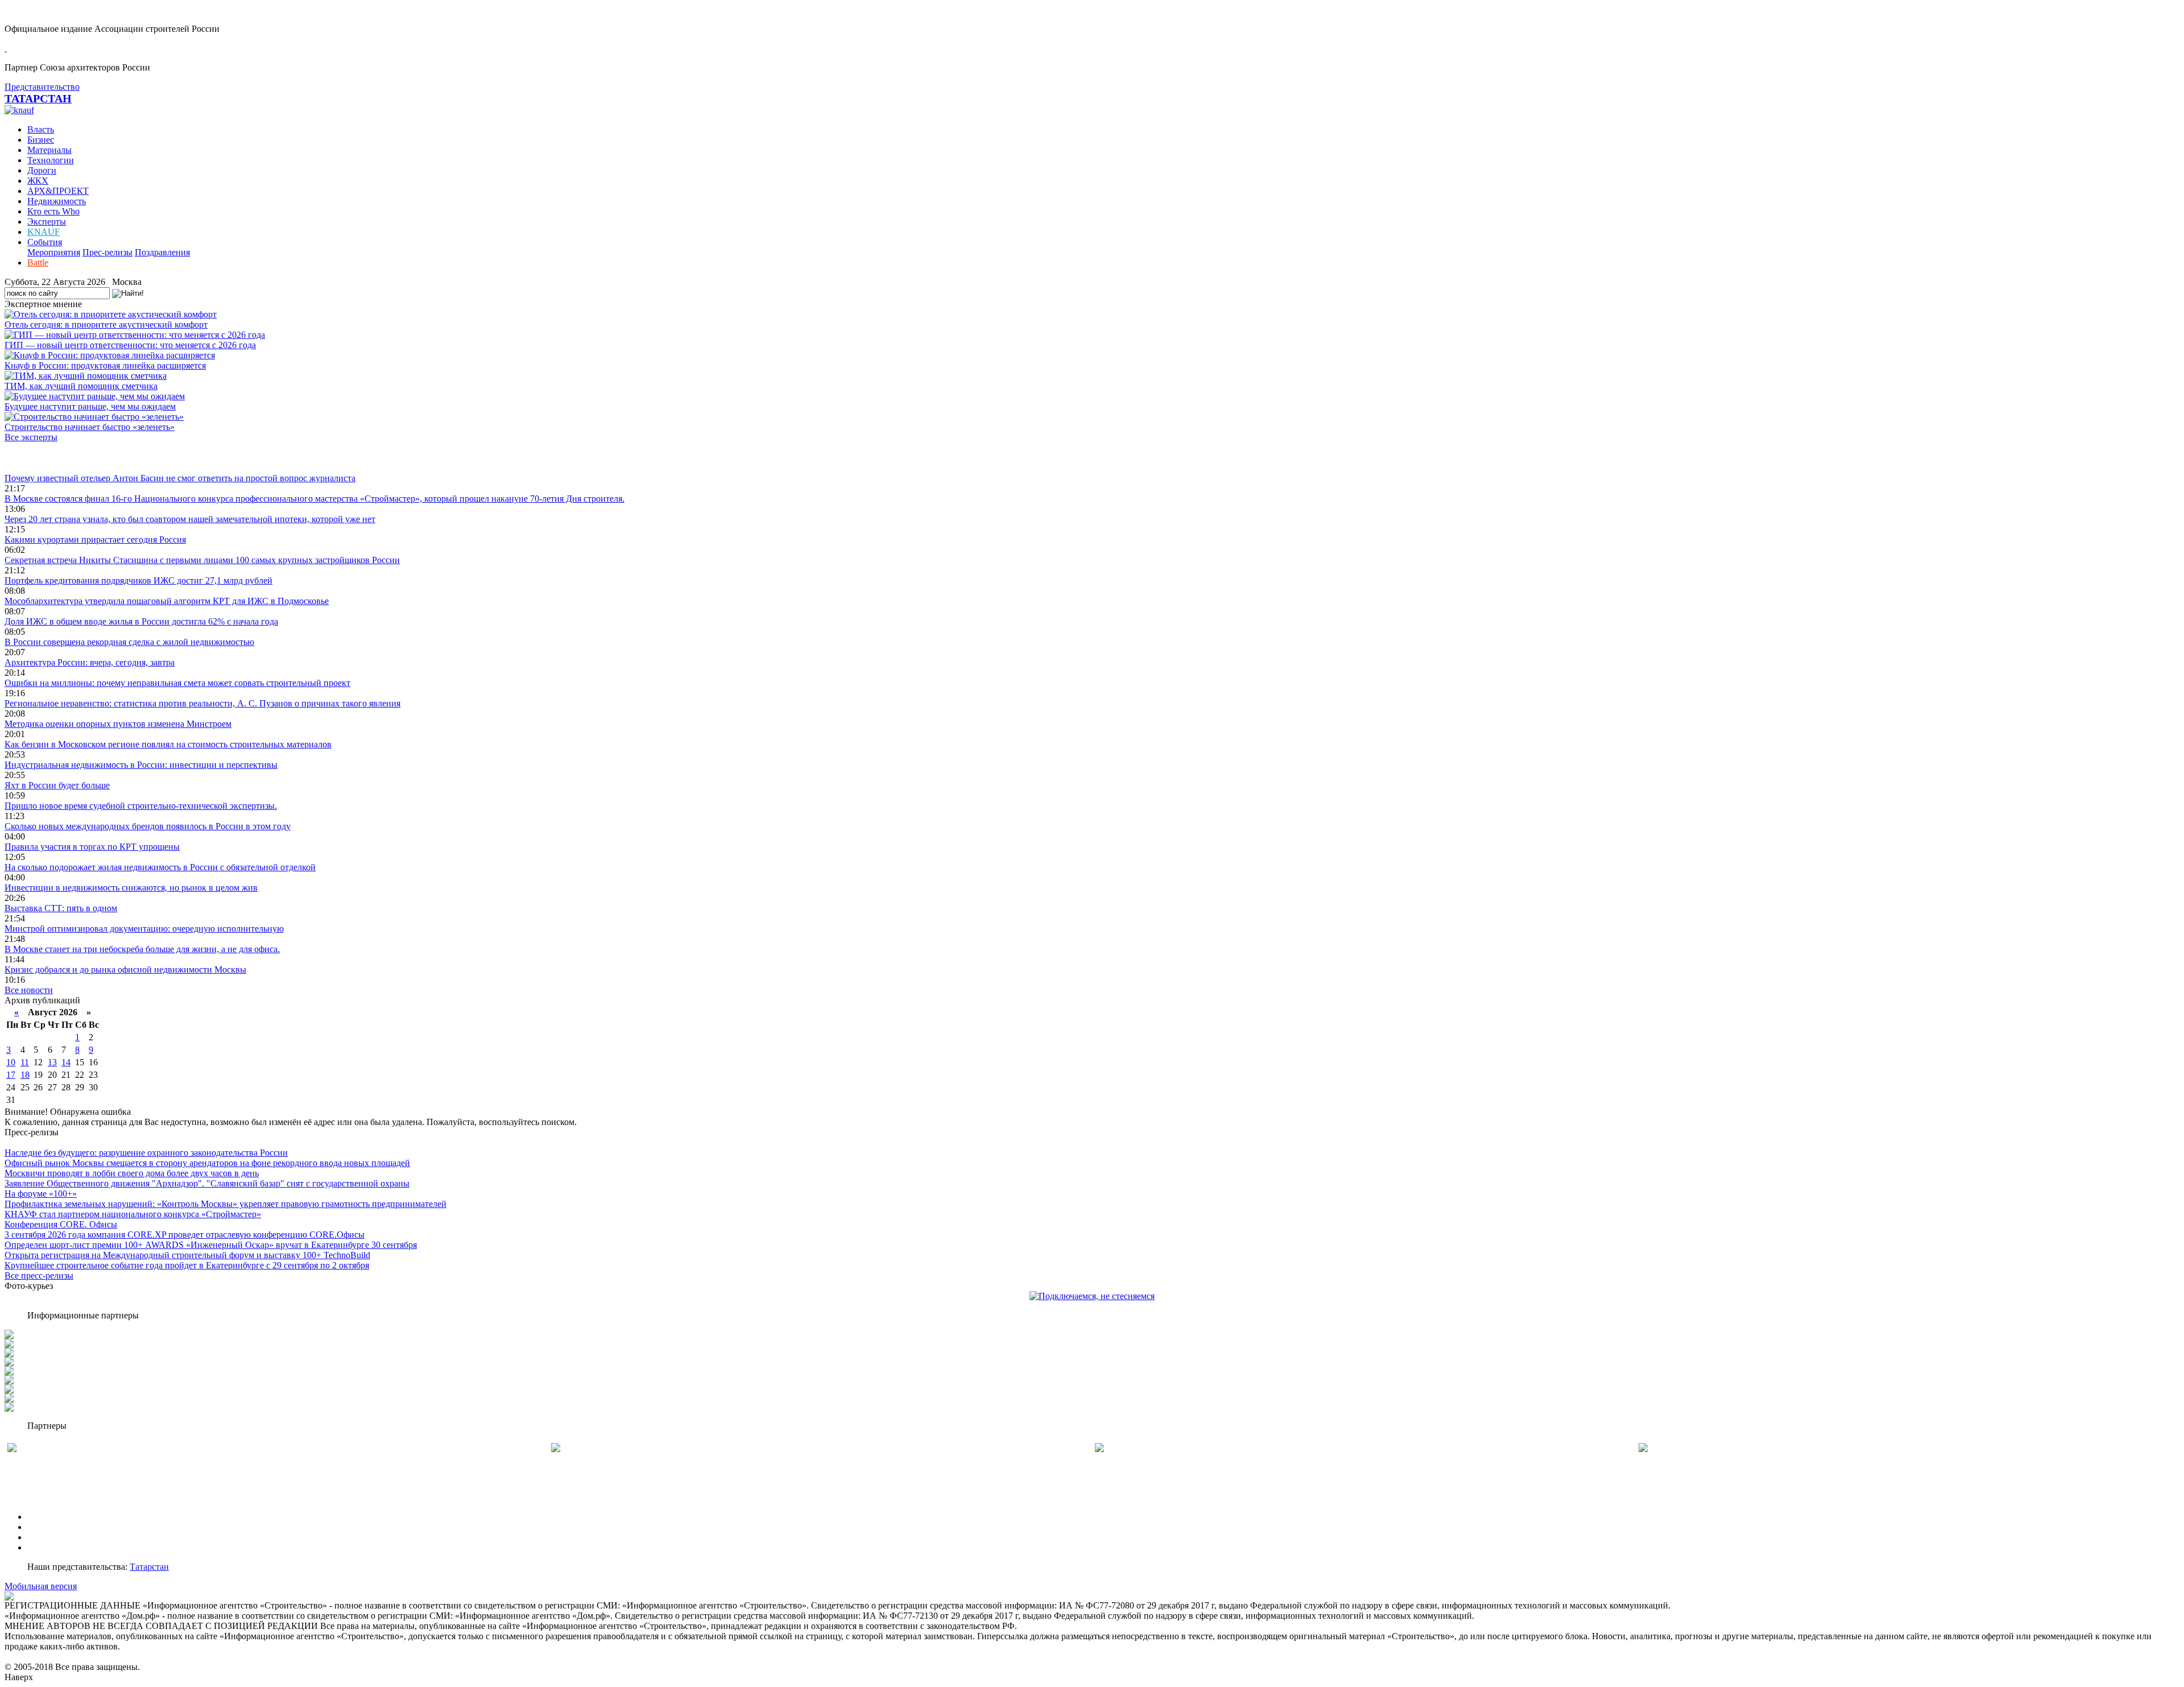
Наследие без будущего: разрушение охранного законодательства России (146, 1153)
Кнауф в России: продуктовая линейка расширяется (105, 365)
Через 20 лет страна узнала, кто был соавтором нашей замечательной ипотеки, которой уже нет (190, 519)
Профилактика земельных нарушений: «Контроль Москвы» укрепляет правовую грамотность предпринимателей (226, 1204)
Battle (38, 262)
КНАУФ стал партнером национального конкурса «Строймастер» (133, 1214)
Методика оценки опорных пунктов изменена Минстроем (118, 724)
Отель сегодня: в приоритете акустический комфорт (106, 324)
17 (11, 1075)
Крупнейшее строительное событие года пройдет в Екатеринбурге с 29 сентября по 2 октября (187, 1265)
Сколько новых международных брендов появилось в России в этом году (148, 826)
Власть (41, 129)
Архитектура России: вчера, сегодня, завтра (90, 662)
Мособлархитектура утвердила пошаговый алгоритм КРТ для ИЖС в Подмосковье (167, 601)
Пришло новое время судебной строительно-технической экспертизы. (141, 806)
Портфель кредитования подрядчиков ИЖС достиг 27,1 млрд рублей (138, 580)
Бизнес (41, 140)
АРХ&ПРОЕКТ (58, 191)
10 (11, 1062)
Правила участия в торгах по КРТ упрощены (92, 847)
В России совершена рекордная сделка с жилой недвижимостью (129, 642)
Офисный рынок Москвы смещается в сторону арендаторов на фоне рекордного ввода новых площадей (207, 1163)
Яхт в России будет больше (57, 785)
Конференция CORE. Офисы (61, 1224)
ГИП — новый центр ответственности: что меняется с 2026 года (130, 345)
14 (66, 1062)
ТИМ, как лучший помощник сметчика (81, 386)
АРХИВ (43, 1537)
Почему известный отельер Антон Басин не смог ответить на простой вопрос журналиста (180, 478)
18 (25, 1075)
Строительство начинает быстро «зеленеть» (90, 427)
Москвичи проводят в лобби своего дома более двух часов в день (132, 1173)
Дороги (42, 170)
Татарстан (149, 1567)
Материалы (49, 150)
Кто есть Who (53, 211)
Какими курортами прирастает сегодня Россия (95, 539)
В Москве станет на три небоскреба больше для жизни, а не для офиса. (142, 949)
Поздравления (162, 252)
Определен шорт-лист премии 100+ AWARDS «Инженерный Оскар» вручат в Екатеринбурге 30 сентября (211, 1245)
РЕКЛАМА (50, 1527)
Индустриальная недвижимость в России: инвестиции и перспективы (141, 765)
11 (25, 1062)
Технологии (51, 160)
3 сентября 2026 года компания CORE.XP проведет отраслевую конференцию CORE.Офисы (185, 1235)
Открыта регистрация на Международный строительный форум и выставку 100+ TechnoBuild (187, 1255)
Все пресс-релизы (39, 1275)
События (45, 242)
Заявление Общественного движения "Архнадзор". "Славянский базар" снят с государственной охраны (207, 1183)
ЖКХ (38, 181)
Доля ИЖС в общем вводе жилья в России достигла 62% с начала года (141, 621)
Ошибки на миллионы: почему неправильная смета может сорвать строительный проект (177, 683)
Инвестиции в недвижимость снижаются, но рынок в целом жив (131, 888)
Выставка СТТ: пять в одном (61, 908)
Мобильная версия (41, 1586)
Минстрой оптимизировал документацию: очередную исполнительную (144, 929)
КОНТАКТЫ (53, 1547)
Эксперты (47, 222)
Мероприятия (54, 252)
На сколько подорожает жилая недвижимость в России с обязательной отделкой (160, 867)
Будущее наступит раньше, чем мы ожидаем (90, 406)
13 (52, 1062)
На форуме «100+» (41, 1194)
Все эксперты (31, 437)
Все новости (29, 990)
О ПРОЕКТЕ (53, 1517)
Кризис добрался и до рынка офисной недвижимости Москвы (125, 969)
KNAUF (44, 232)
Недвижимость (57, 201)
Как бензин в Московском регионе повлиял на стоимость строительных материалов (168, 744)
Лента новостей (35, 458)
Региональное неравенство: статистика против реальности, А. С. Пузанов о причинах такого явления (202, 703)
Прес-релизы (107, 252)
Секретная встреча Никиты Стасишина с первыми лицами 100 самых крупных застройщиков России (202, 560)
